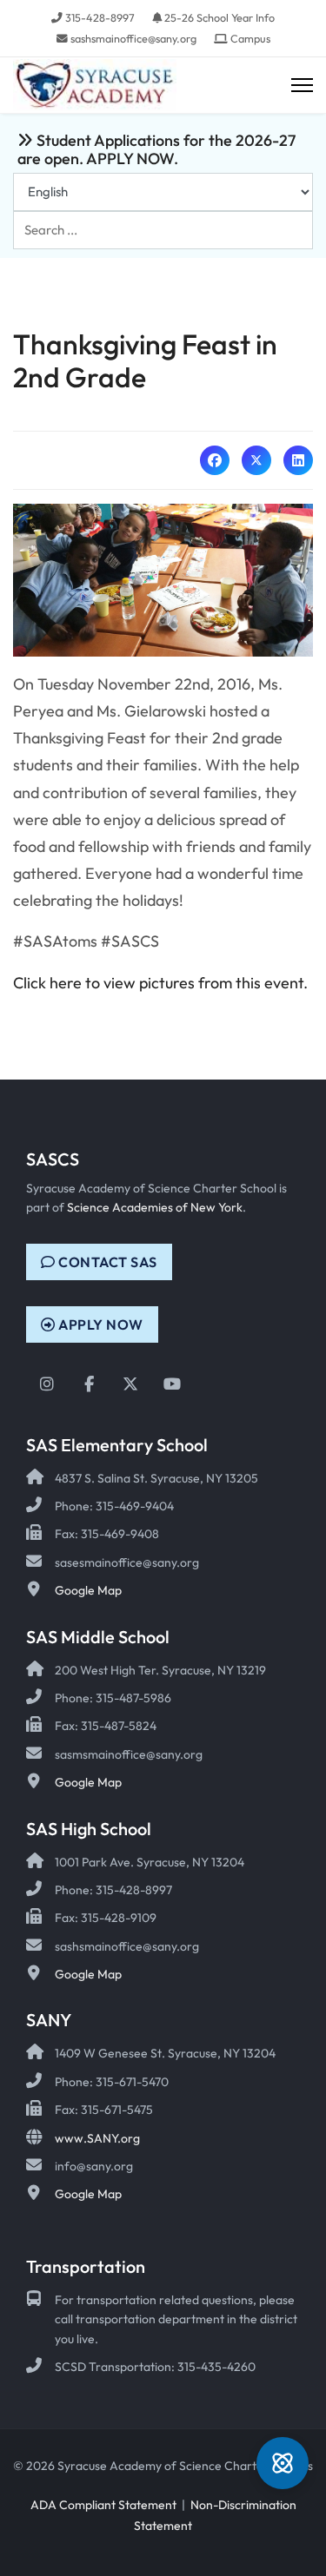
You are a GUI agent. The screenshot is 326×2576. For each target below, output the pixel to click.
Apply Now (100, 1324)
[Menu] (302, 86)
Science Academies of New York (155, 1207)
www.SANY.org (97, 2138)
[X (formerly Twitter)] (256, 460)
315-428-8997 (100, 17)
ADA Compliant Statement (103, 2505)
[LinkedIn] (298, 460)
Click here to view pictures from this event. (160, 983)
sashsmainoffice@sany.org (133, 38)
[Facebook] (215, 460)
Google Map (88, 1590)
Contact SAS (106, 1262)
